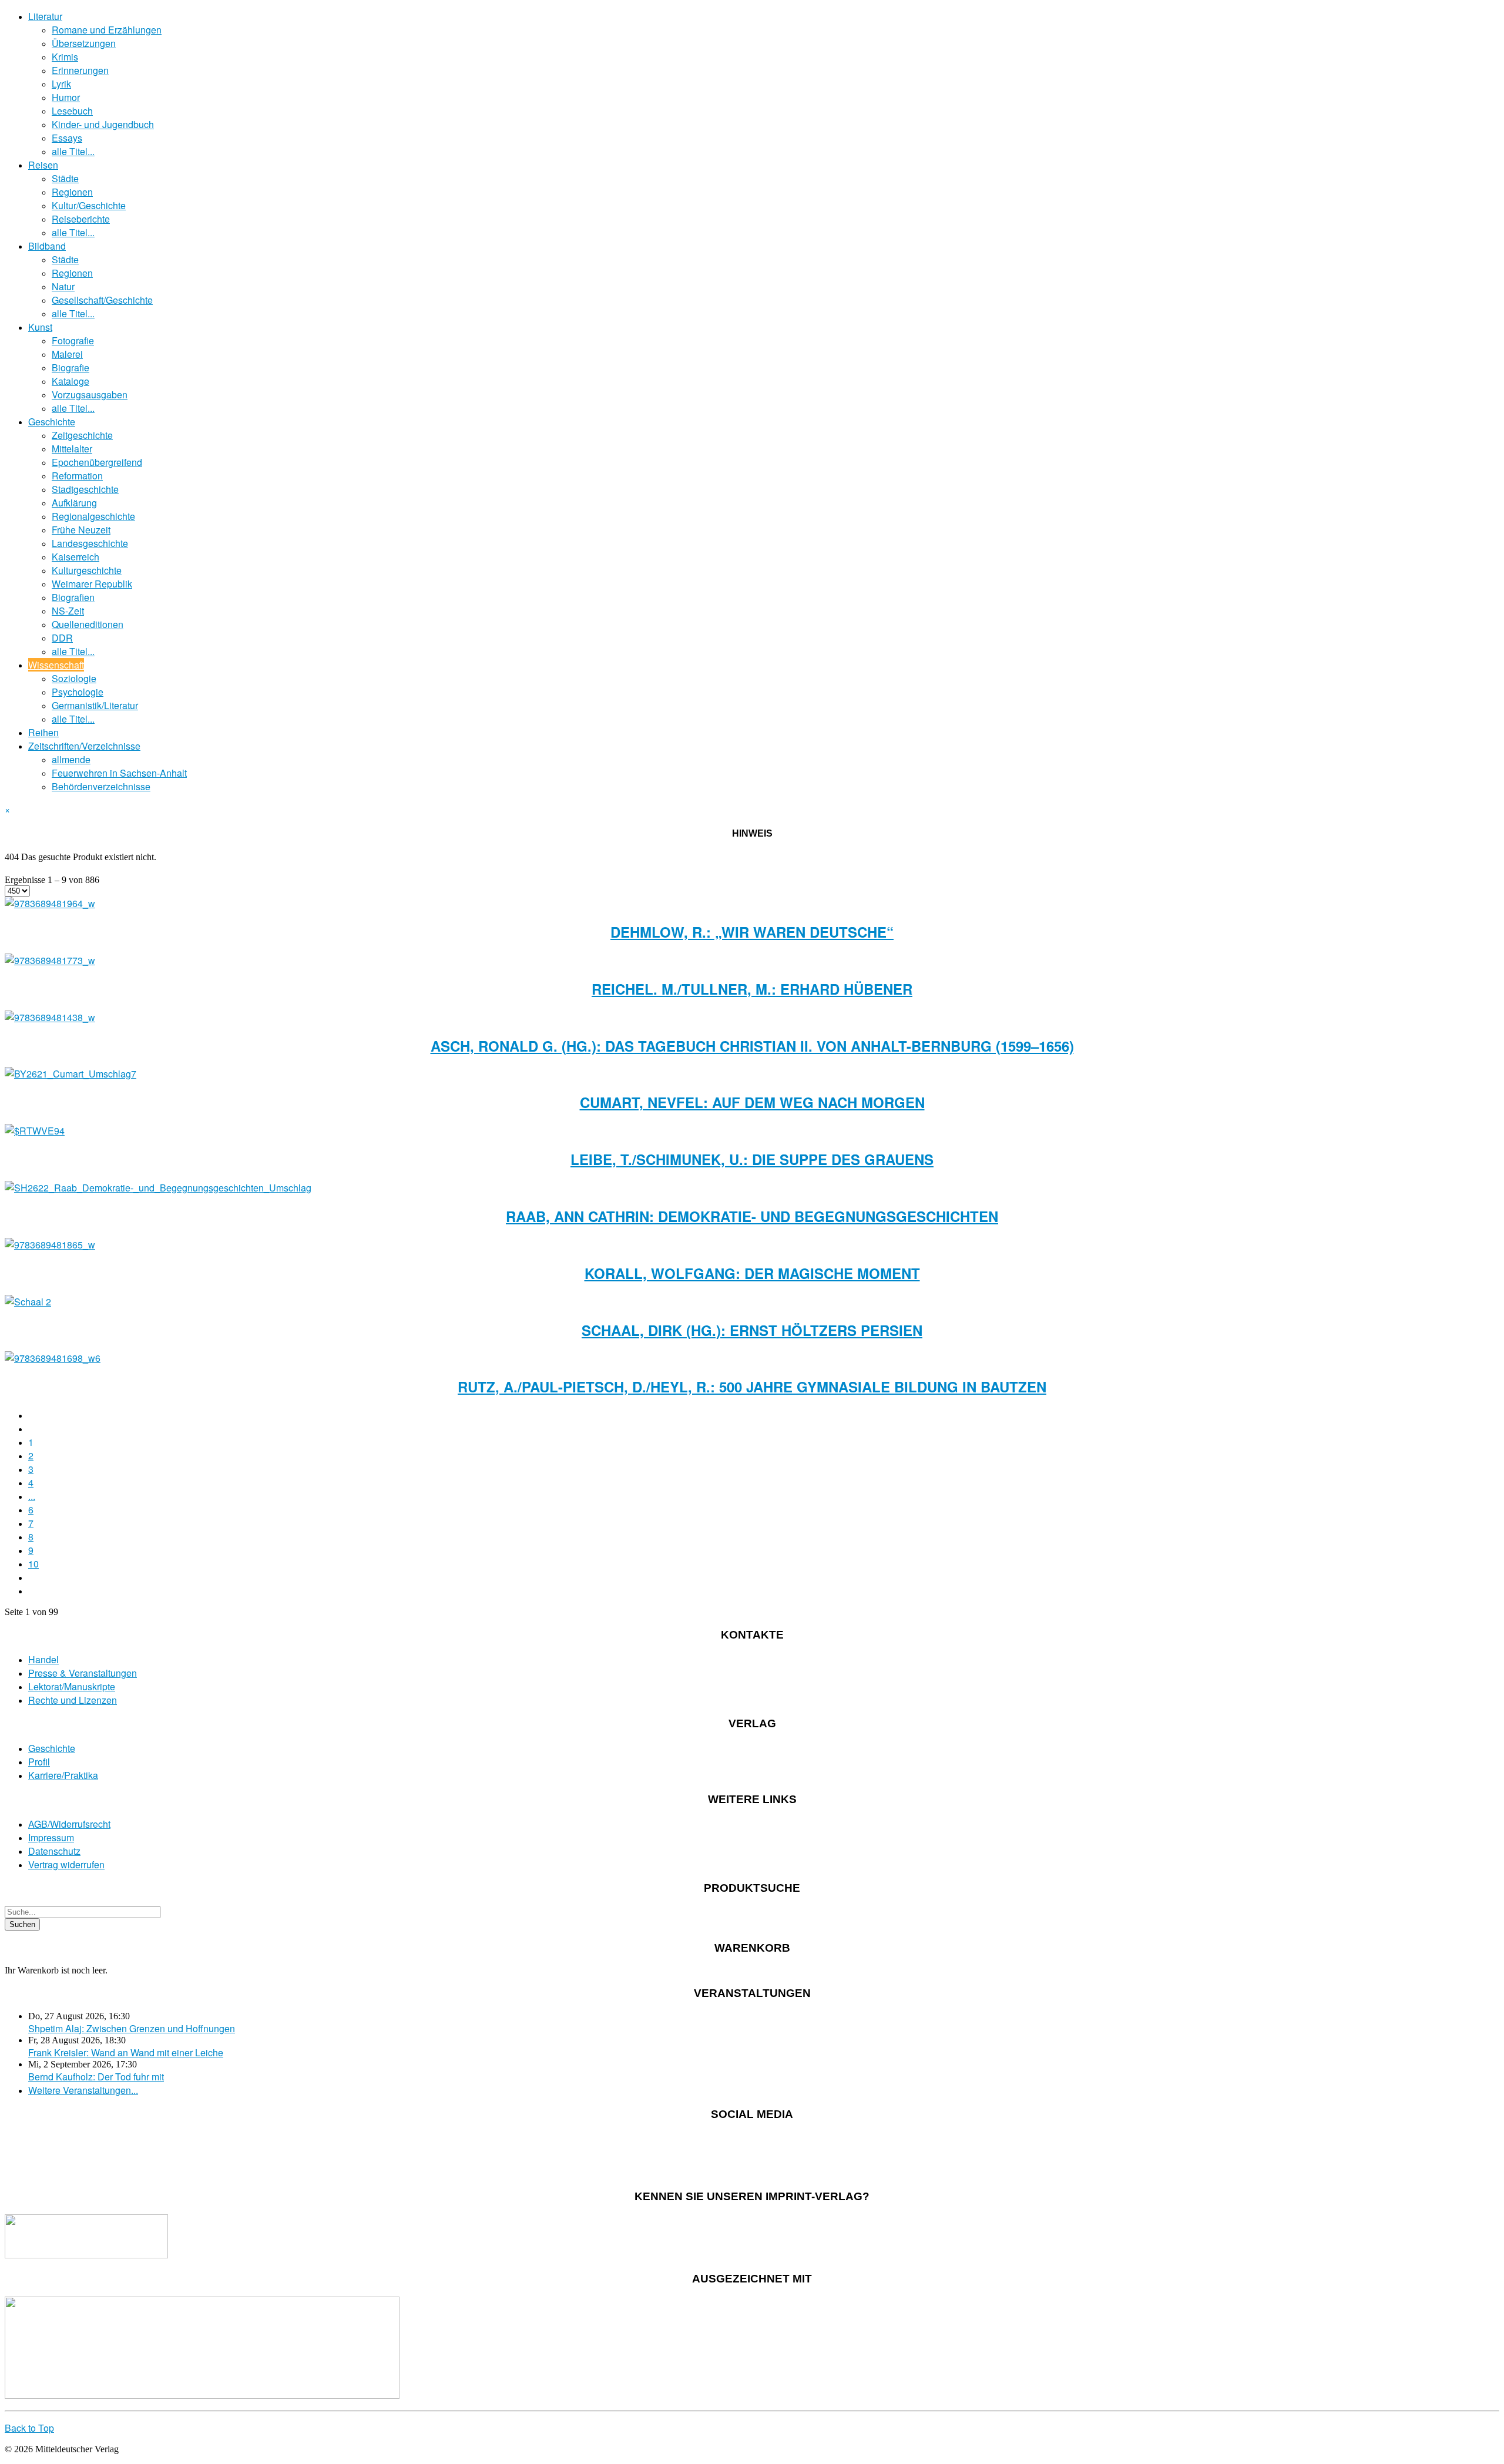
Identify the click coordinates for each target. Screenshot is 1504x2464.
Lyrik (61, 84)
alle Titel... (73, 151)
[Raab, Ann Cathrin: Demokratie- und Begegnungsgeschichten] (158, 1188)
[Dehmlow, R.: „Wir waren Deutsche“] (50, 903)
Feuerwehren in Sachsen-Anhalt (119, 773)
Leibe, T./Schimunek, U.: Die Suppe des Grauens (752, 1159)
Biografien (73, 597)
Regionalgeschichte (93, 516)
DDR (62, 638)
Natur (63, 286)
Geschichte (52, 422)
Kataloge (70, 381)
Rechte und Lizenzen (73, 1700)
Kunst (40, 327)
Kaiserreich (75, 557)
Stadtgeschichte (85, 489)
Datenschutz (54, 1851)
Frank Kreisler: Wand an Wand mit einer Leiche (126, 2052)
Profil (39, 1762)
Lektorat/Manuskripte (72, 1686)
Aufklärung (74, 503)
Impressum (51, 1837)
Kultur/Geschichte (89, 205)
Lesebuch (72, 111)
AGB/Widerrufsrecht (69, 1824)
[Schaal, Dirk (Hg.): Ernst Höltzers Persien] (28, 1302)
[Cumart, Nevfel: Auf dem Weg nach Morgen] (70, 1074)
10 (33, 1564)
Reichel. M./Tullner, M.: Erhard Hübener (752, 989)
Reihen (43, 732)
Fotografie (73, 340)
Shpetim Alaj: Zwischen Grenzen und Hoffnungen (132, 2028)
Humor (66, 97)
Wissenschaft (56, 665)
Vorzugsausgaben (90, 395)
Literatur (45, 16)
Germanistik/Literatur (95, 705)
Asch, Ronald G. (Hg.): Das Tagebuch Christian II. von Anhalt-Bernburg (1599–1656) (752, 1046)
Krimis (65, 57)
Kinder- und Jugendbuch (103, 124)
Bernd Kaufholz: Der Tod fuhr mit (96, 2077)
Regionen (72, 192)
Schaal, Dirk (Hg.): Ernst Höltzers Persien (752, 1330)
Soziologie (74, 678)
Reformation (77, 476)
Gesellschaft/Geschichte (102, 300)
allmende (71, 759)
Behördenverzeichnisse (101, 786)
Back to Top (29, 2428)
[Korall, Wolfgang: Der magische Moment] (50, 1245)
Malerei (67, 354)
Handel (43, 1659)
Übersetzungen (84, 43)
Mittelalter (72, 449)
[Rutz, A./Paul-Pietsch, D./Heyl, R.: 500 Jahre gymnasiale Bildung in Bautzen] (53, 1358)
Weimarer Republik (92, 584)
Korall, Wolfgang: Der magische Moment (752, 1273)
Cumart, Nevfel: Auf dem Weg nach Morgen (752, 1102)
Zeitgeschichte (82, 435)
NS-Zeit (68, 611)
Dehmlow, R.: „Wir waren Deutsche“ (752, 932)
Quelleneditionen (88, 624)
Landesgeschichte (90, 543)
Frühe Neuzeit (81, 530)
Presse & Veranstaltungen (83, 1673)
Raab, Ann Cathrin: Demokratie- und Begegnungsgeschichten (752, 1216)
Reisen (43, 165)
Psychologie (78, 692)
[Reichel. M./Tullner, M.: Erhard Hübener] (50, 960)
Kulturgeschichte (87, 570)
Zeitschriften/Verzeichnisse (84, 746)
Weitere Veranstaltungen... (83, 2090)
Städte (65, 178)
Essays (67, 138)
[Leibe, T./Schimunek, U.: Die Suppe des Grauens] (35, 1131)
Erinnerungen (80, 70)
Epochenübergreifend (97, 462)
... (32, 1496)
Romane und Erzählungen (107, 30)
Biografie (70, 367)
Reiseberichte (81, 219)
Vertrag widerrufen (66, 1864)
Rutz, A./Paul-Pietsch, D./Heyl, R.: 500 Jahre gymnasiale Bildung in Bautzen (752, 1387)
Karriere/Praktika (63, 1775)
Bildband (47, 246)
